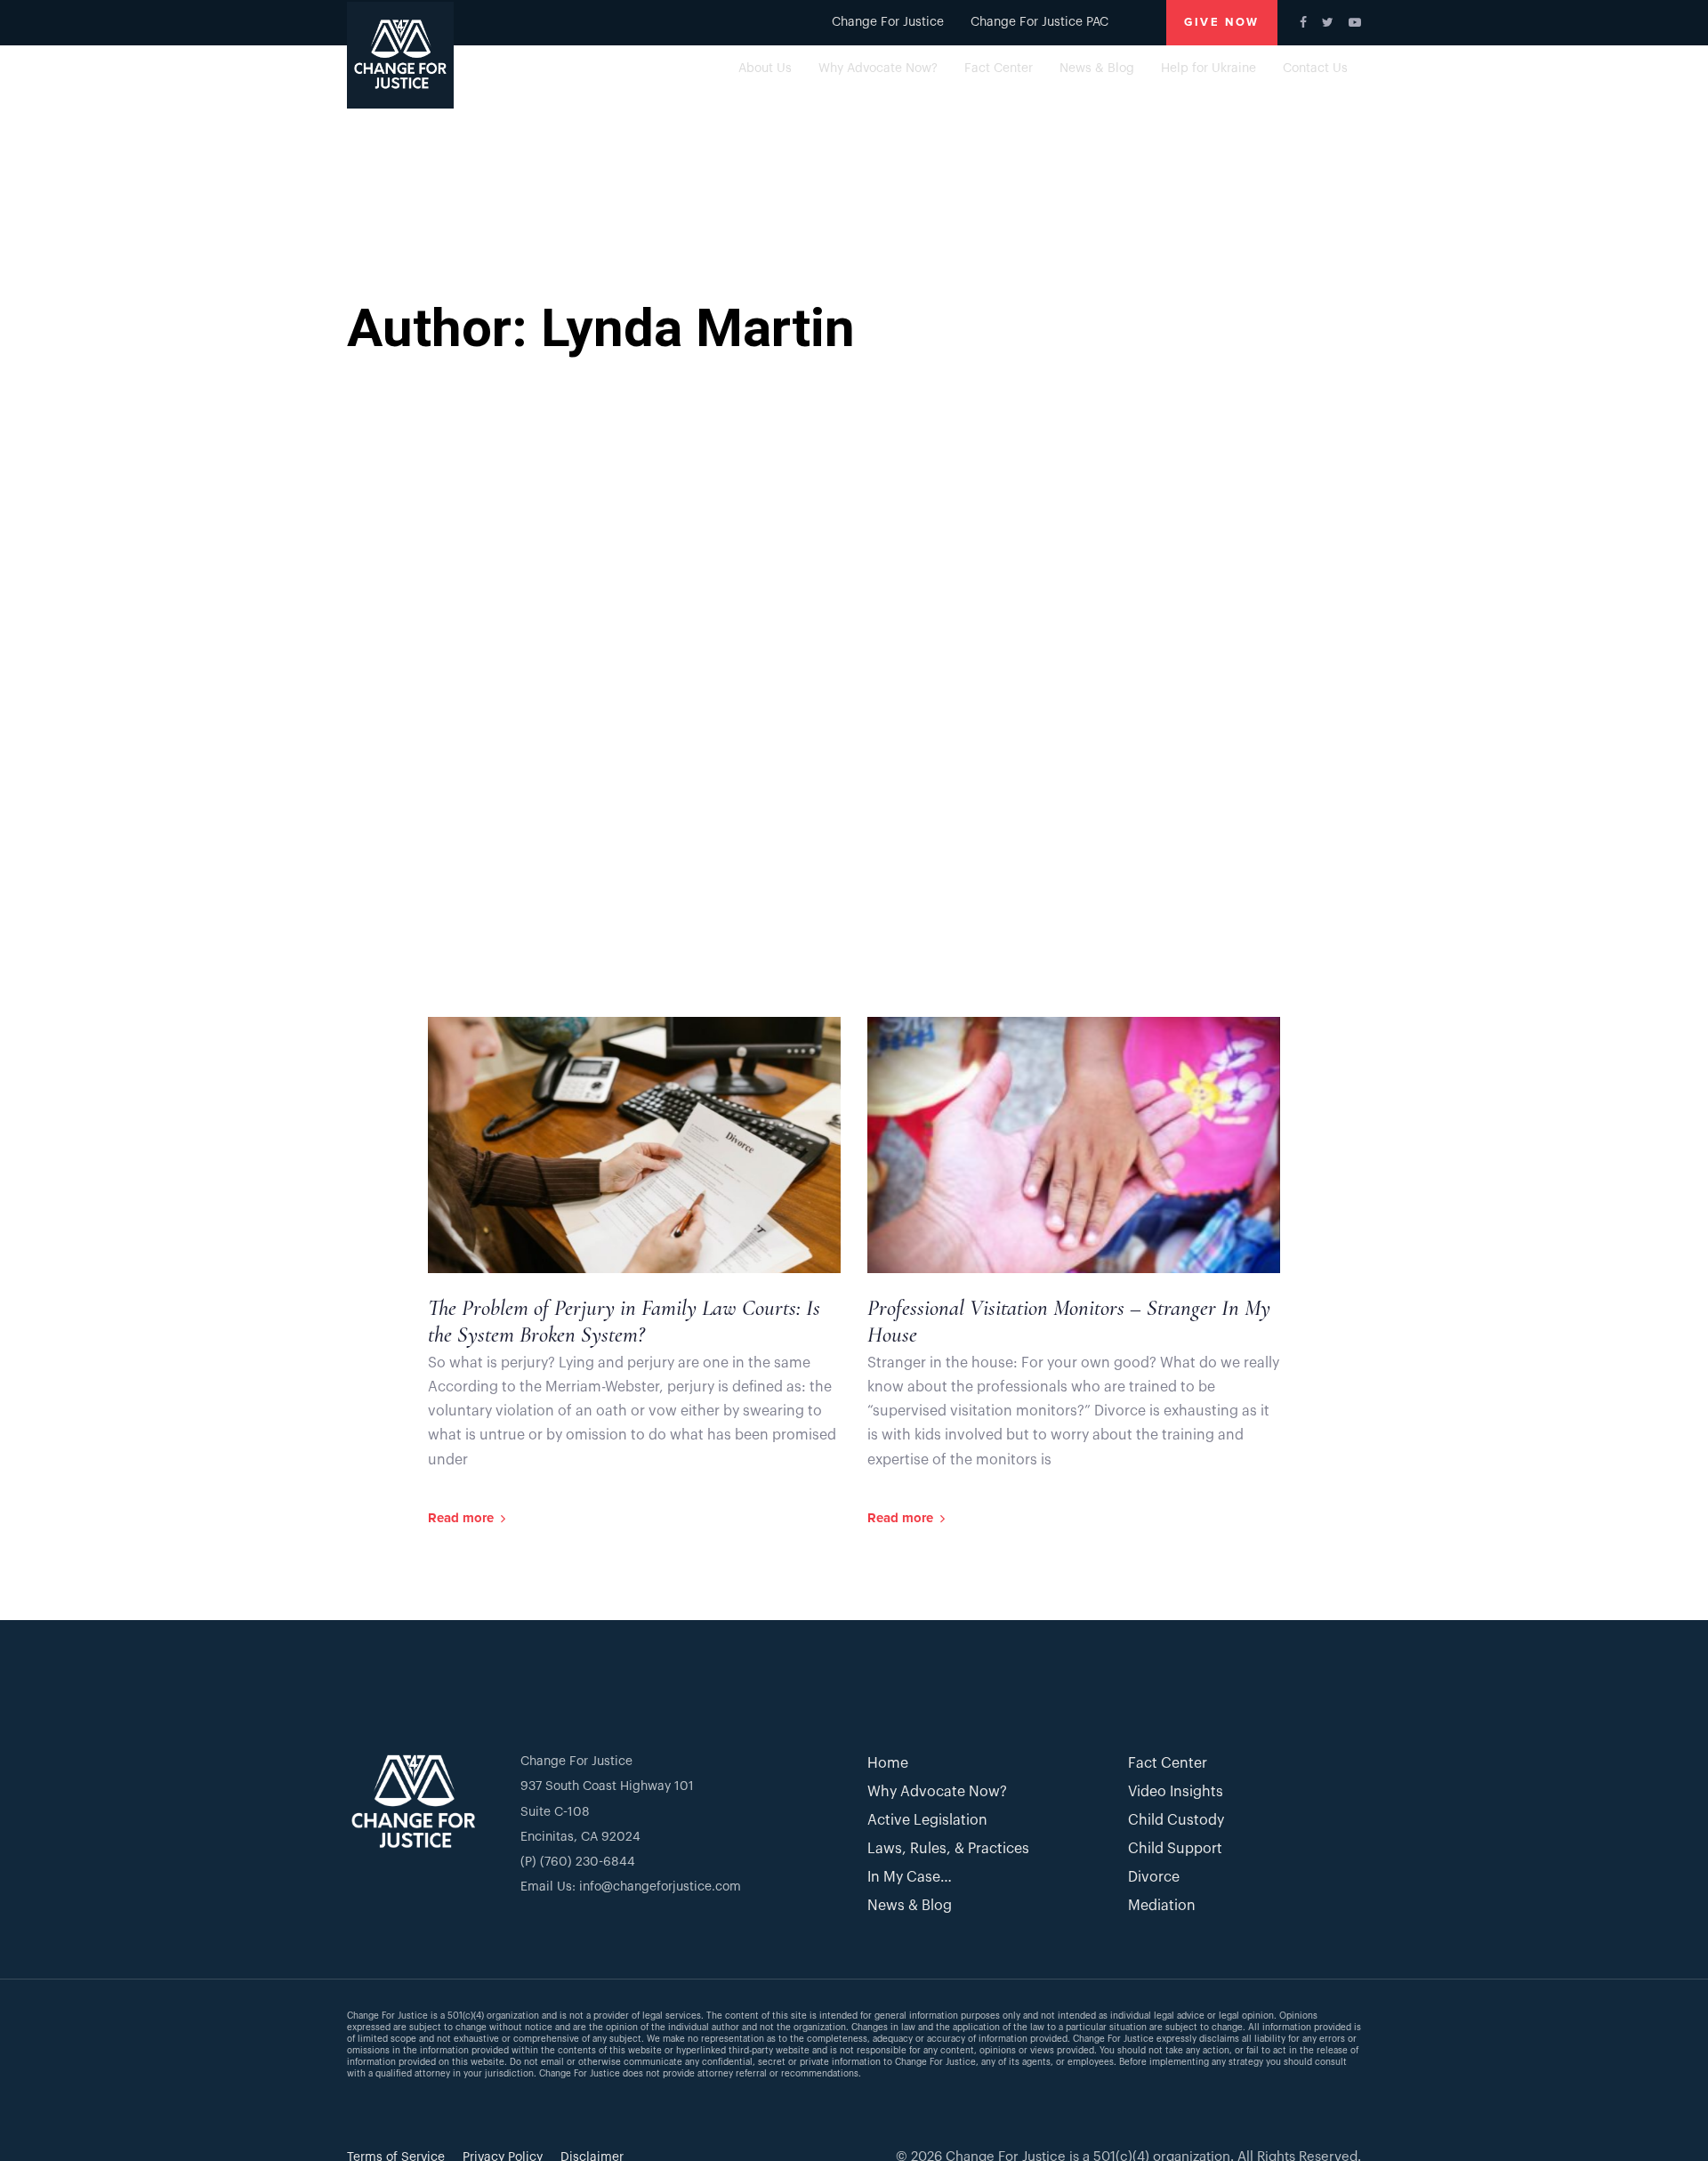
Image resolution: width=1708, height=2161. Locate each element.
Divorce (1154, 1877)
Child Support (1175, 1849)
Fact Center (1168, 1763)
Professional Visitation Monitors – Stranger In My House (1069, 1321)
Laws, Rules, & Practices (948, 1849)
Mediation (1162, 1906)
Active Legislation (927, 1820)
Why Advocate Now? (937, 1792)
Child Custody (1176, 1820)
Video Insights (1176, 1792)
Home (888, 1763)
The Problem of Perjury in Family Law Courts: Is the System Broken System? (624, 1321)
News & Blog (910, 1906)
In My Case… (910, 1877)
